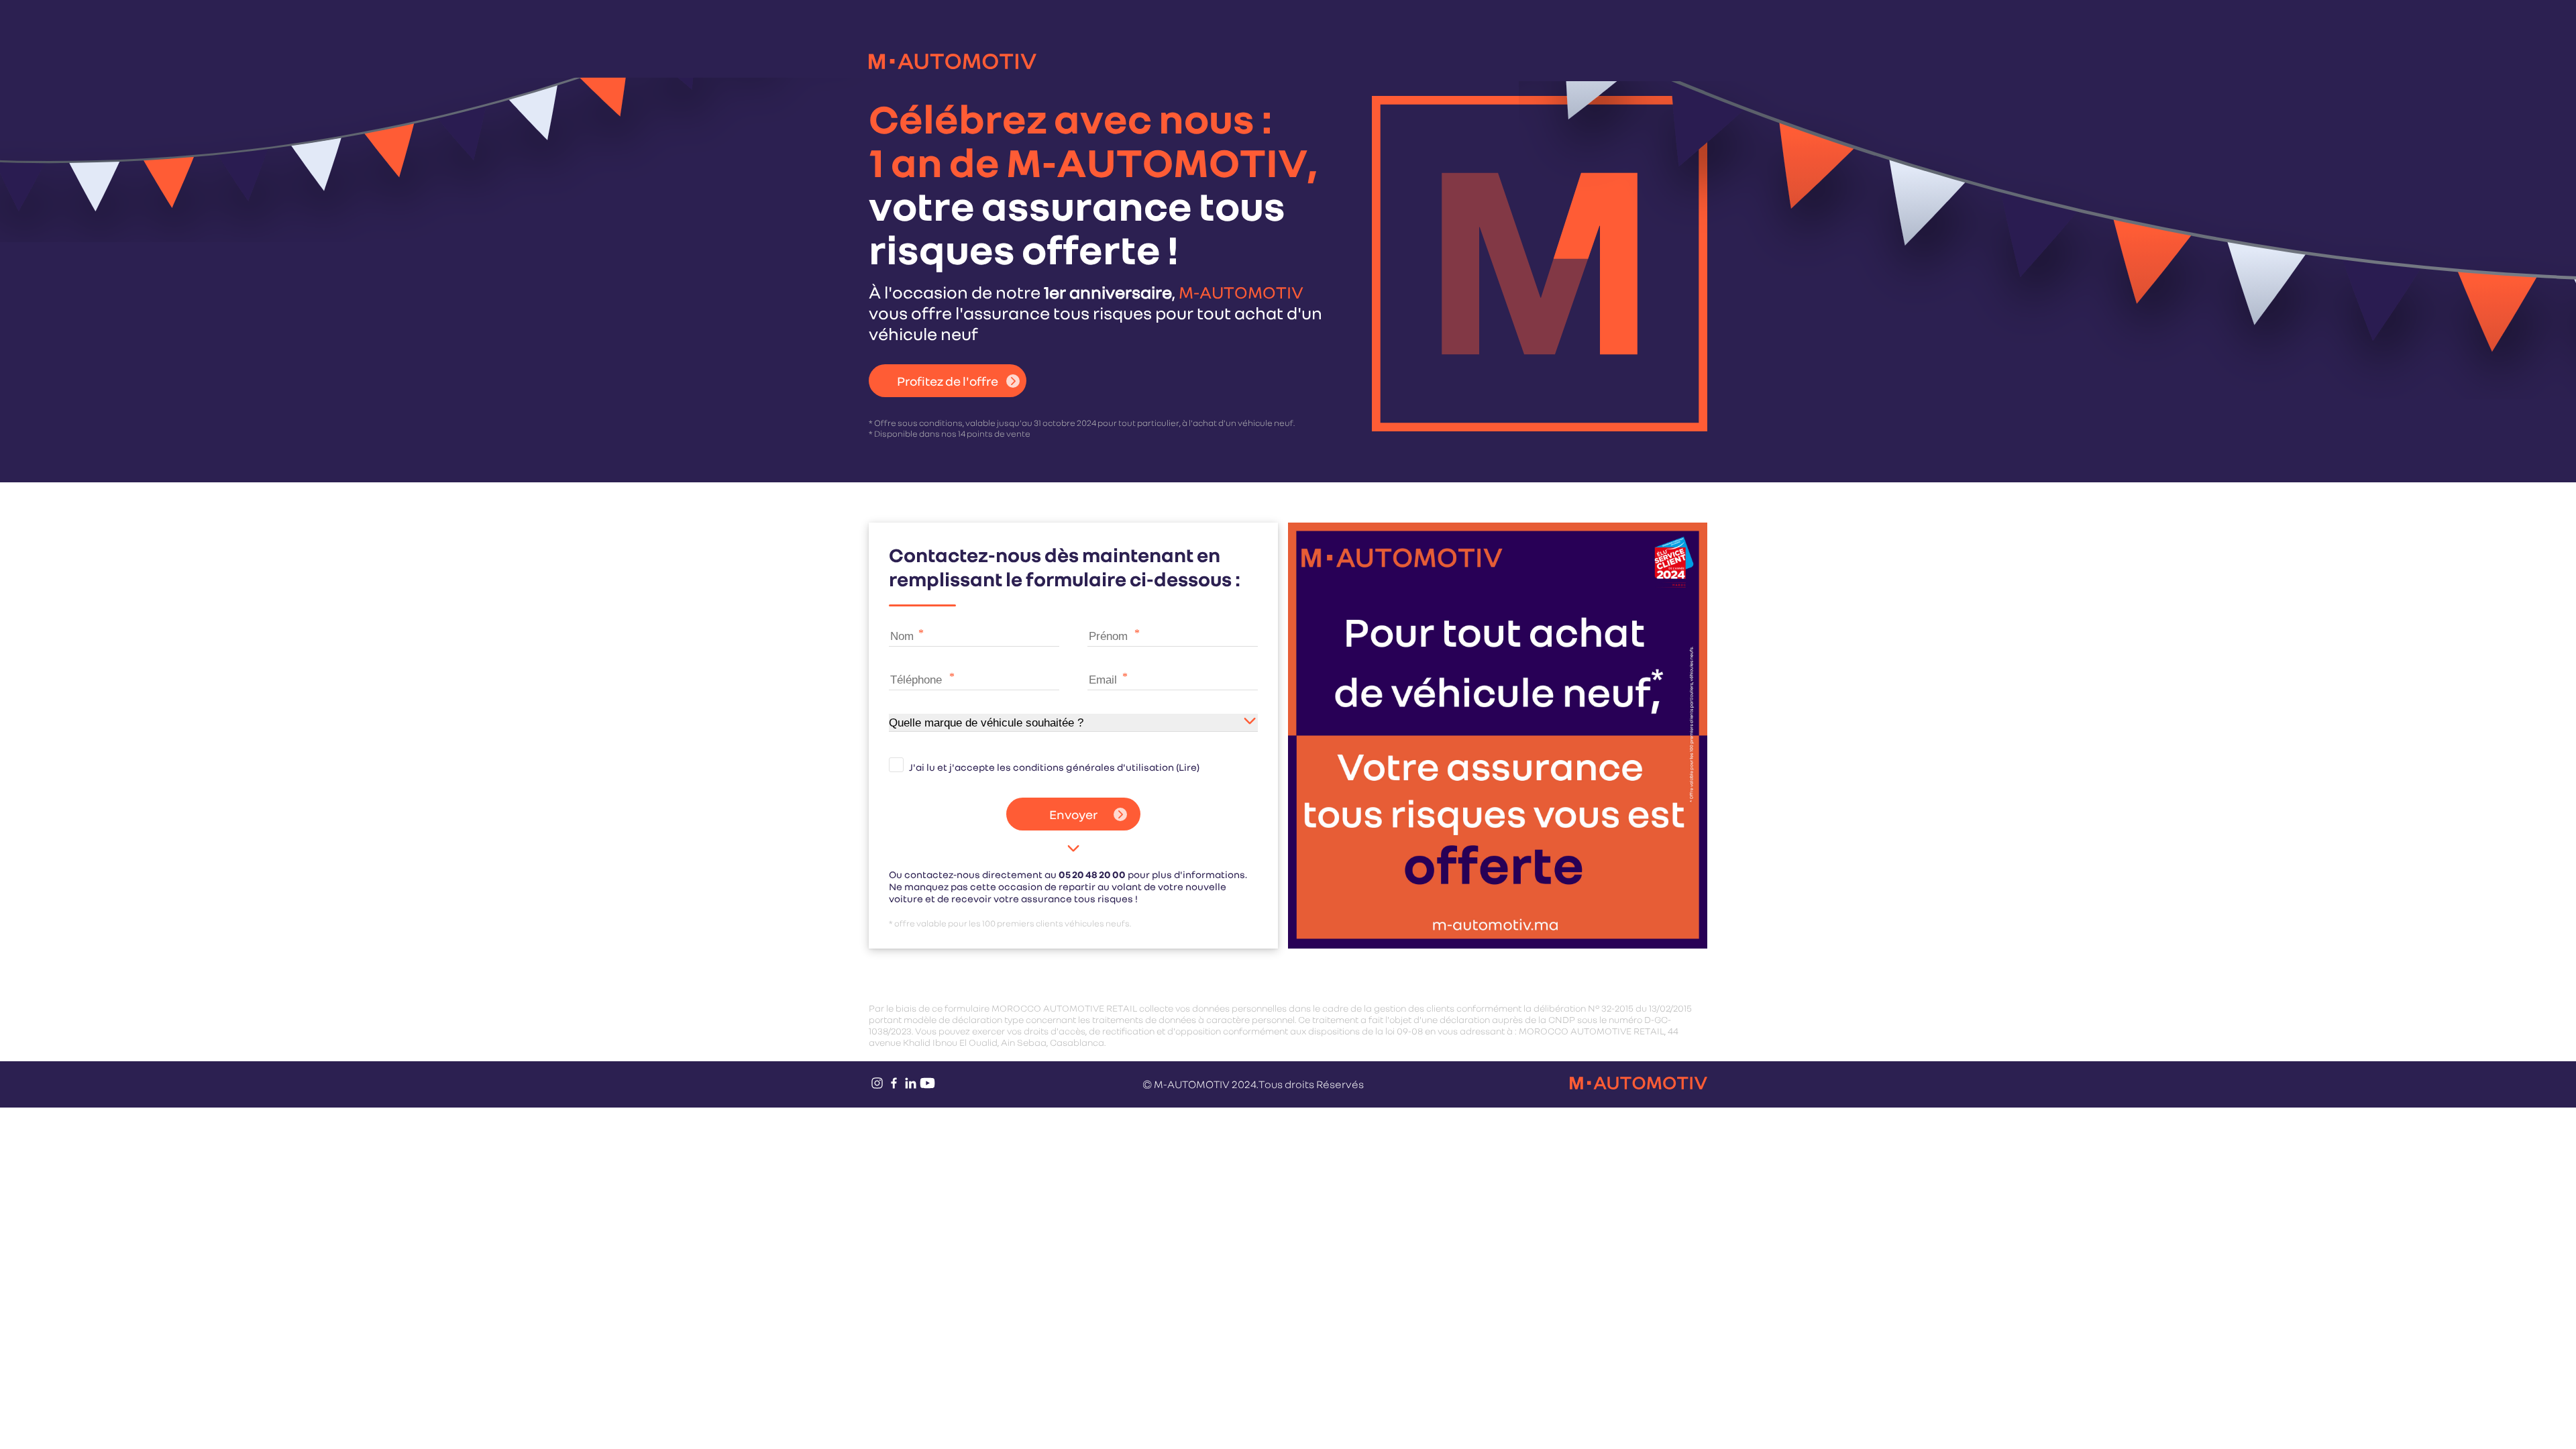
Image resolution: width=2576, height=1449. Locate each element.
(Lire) (1188, 767)
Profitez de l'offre (948, 381)
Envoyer (1073, 814)
